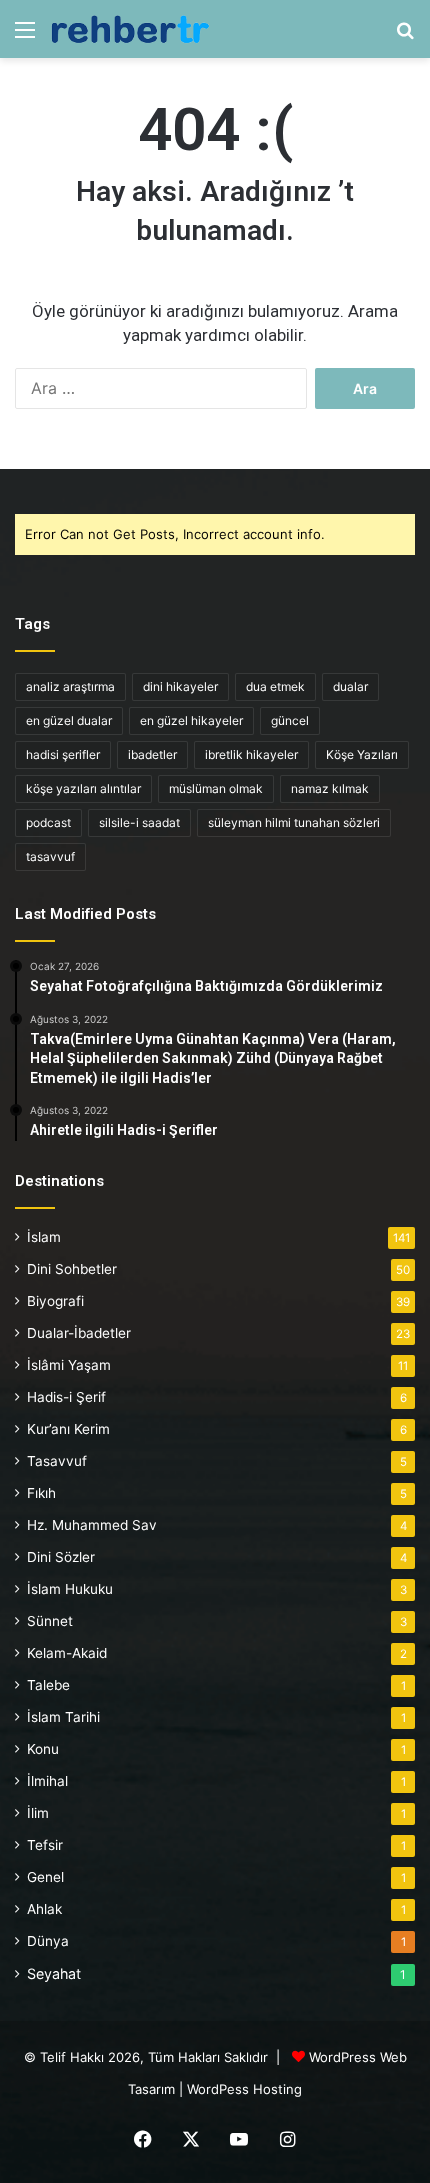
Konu (43, 1749)
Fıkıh (41, 1493)
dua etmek (275, 686)
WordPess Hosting (244, 2089)
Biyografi (55, 1301)
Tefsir (45, 1845)
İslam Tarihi (63, 1717)
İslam (44, 1237)
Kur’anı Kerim (68, 1429)
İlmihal (47, 1781)
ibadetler (152, 754)
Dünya (48, 1941)
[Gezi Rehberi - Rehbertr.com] (130, 29)
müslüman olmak (216, 788)
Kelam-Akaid (67, 1653)
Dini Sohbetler (72, 1269)
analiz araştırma (70, 686)
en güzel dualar (69, 720)
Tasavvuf (57, 1461)
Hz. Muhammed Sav (92, 1525)
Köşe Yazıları (362, 754)
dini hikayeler (180, 686)
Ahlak (44, 1909)
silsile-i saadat (139, 822)
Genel (45, 1877)
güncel (290, 720)
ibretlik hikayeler (251, 754)
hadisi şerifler (63, 754)
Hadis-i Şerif (66, 1397)
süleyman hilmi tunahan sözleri (294, 822)
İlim (38, 1813)
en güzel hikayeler (191, 720)
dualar (350, 686)
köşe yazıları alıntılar (83, 788)
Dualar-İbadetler (79, 1333)
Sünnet (50, 1621)
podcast (48, 822)
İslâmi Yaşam (69, 1365)
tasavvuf (50, 856)
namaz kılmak (330, 788)
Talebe (48, 1685)
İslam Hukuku (70, 1589)
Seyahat (54, 1973)
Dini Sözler (61, 1557)
